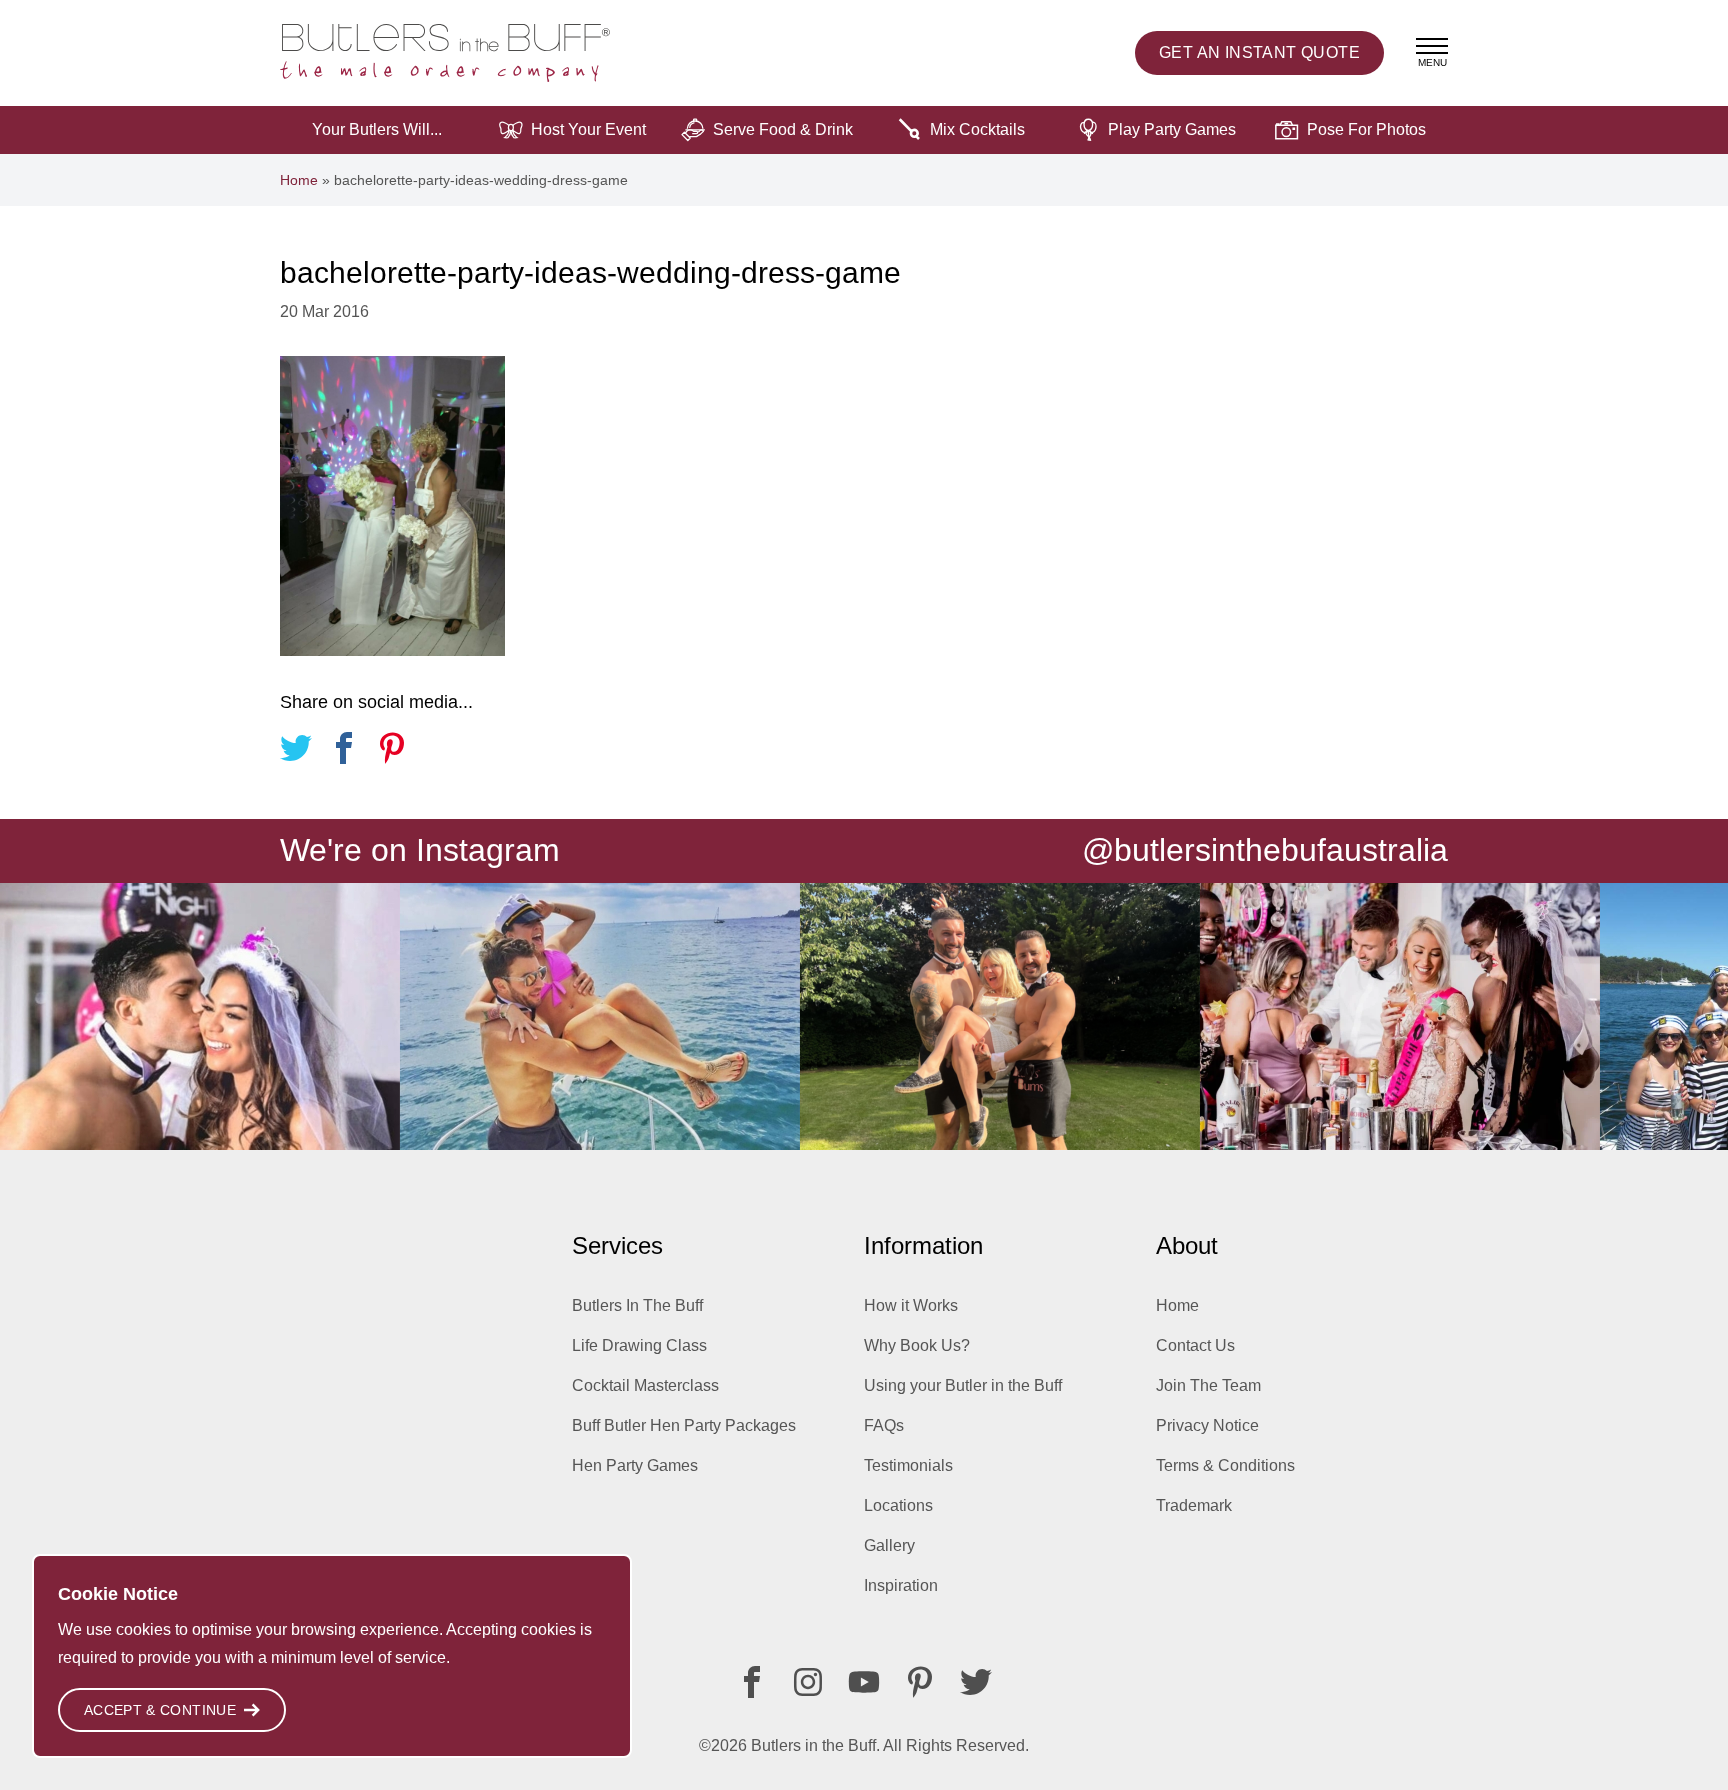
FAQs (884, 1425)
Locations (898, 1505)
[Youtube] (864, 1682)
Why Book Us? (917, 1345)
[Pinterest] (920, 1682)
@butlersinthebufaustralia (1265, 850)
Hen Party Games (635, 1465)
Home (299, 180)
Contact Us (1195, 1345)
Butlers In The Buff (637, 1305)
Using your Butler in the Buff (963, 1385)
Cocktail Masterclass (645, 1385)
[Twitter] (976, 1682)
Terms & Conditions (1225, 1465)
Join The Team (1208, 1385)
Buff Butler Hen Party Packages (684, 1425)
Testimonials (908, 1465)
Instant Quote (1259, 52)
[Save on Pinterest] (392, 751)
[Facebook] (752, 1682)
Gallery (889, 1545)
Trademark (1194, 1505)
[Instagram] (808, 1682)
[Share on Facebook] (344, 751)
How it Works (911, 1305)
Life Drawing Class (639, 1345)
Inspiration (901, 1585)
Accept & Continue (160, 1710)
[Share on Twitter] (296, 751)
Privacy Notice (1207, 1425)
